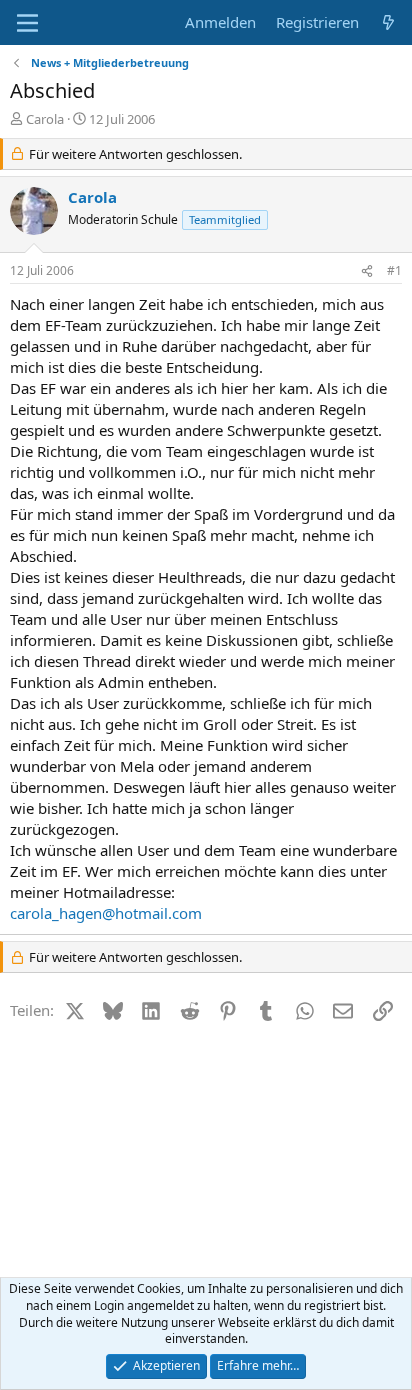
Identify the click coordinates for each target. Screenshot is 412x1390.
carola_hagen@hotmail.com (106, 913)
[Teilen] (367, 271)
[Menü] (27, 23)
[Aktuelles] (388, 22)
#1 (394, 270)
